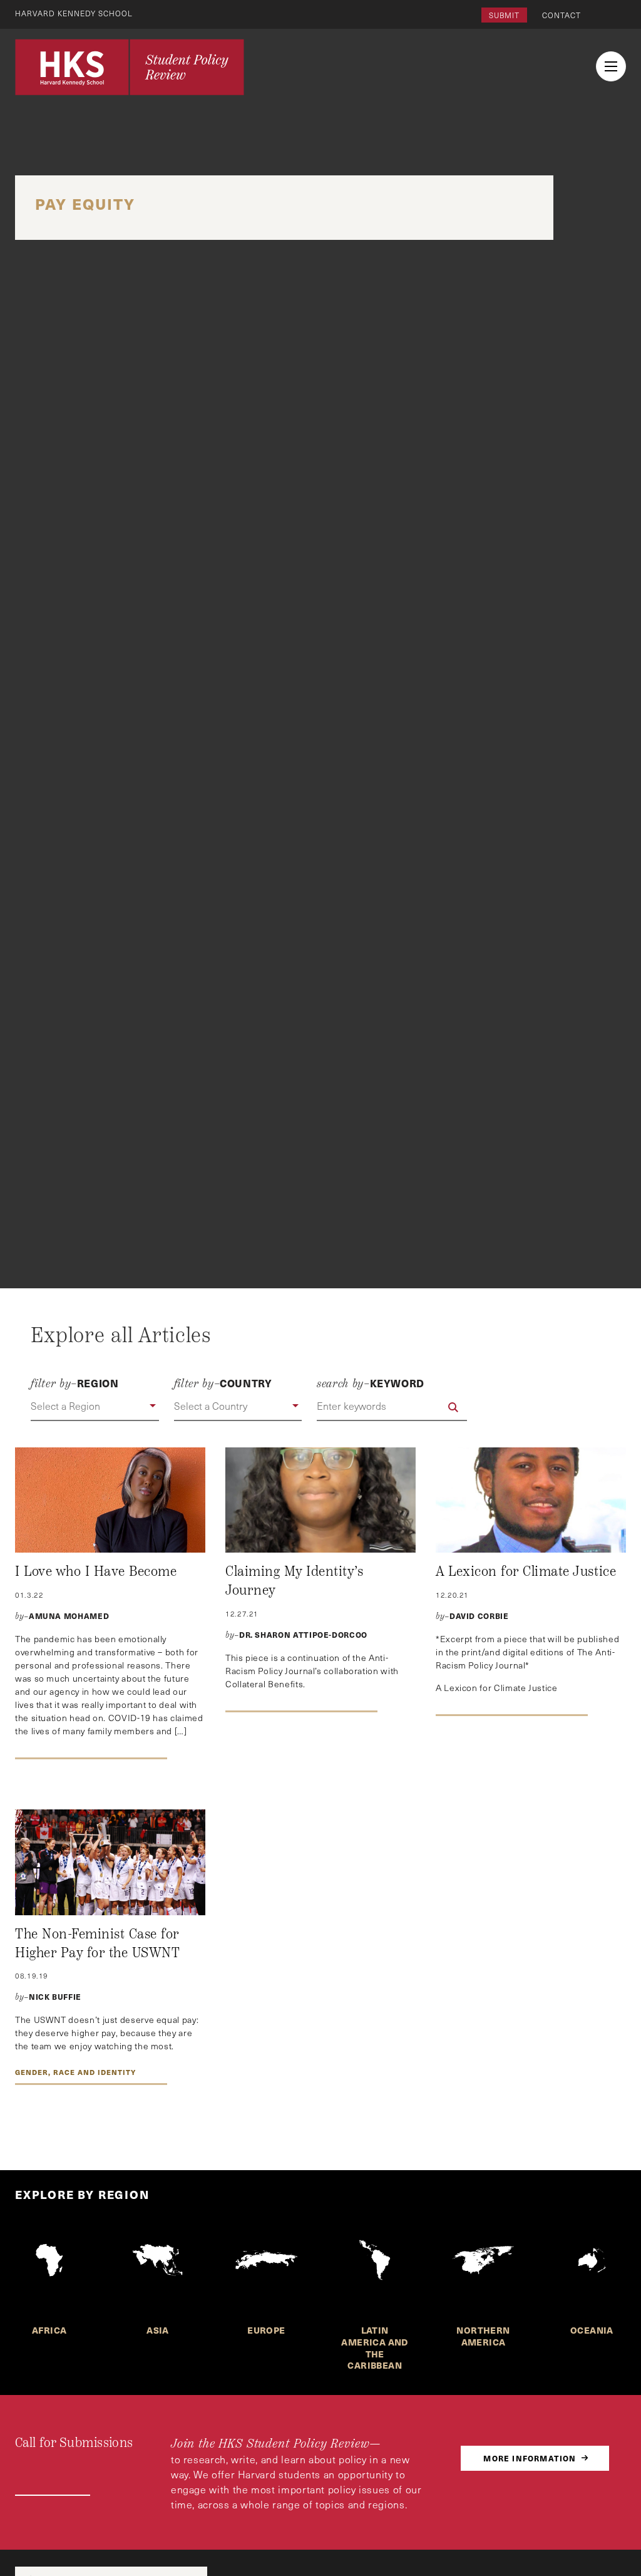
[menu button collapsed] (611, 66)
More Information (530, 2458)
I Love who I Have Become (96, 1571)
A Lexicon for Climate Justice (526, 1571)
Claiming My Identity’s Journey (294, 1581)
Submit (504, 15)
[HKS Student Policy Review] (130, 67)
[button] (95, 1407)
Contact (562, 15)
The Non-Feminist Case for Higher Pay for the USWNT (97, 1943)
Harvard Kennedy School (74, 13)
